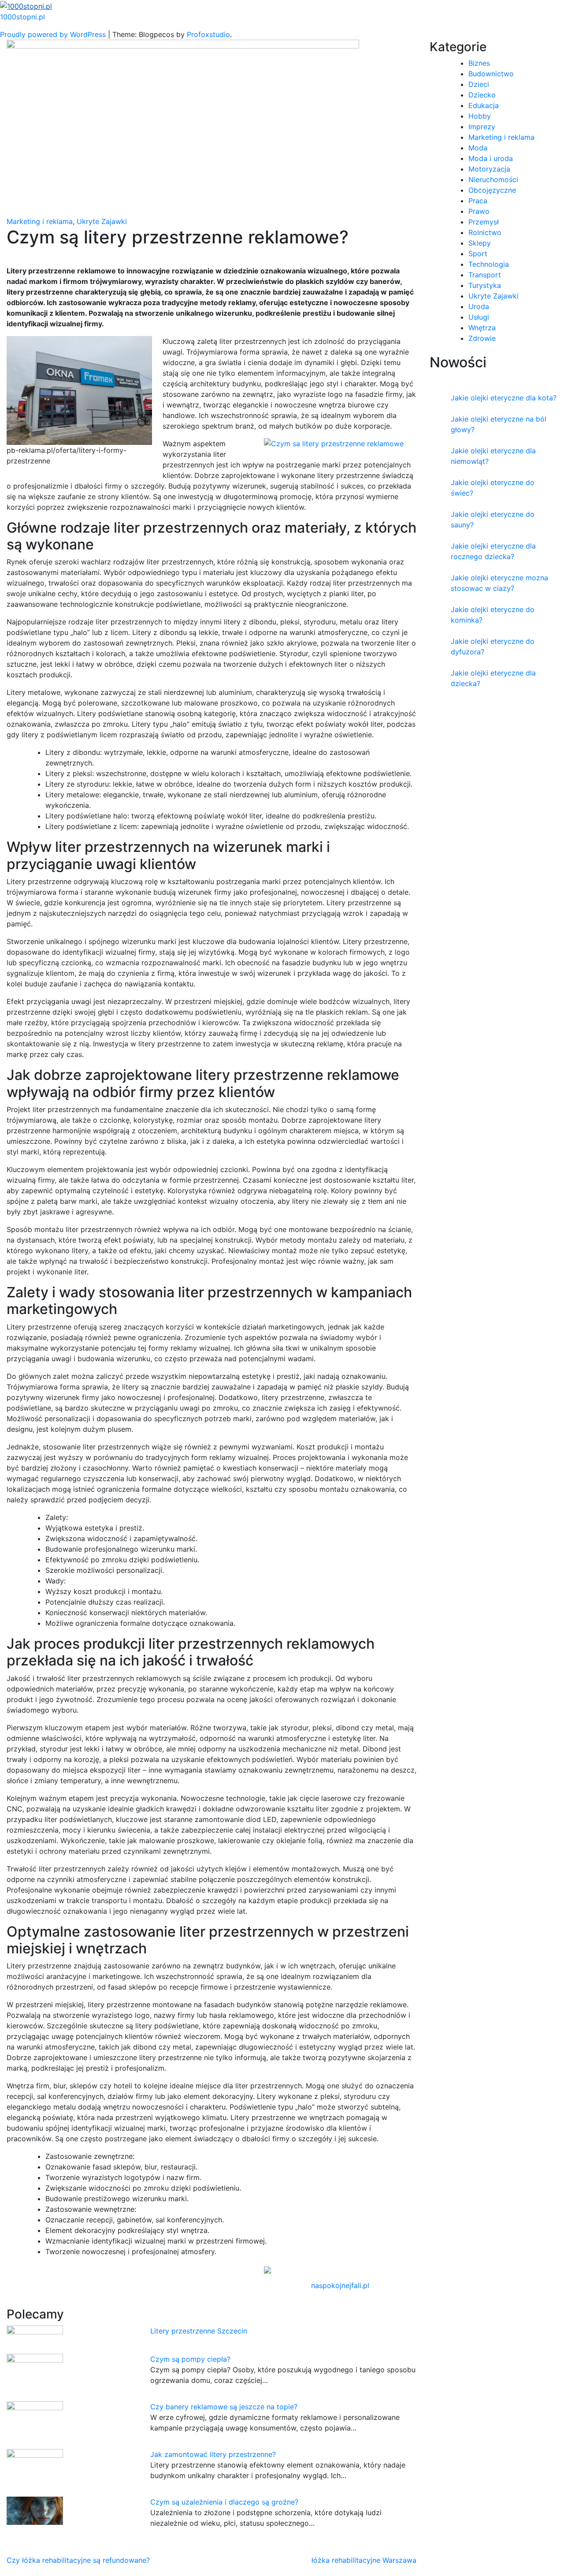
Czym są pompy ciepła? (190, 2359)
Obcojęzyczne (492, 190)
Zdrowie (482, 338)
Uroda (479, 306)
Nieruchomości (493, 179)
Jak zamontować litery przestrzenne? (213, 2454)
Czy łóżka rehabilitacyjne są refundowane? (78, 2560)
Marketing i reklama (40, 221)
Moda (478, 148)
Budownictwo (491, 74)
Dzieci (479, 84)
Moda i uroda (491, 158)
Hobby (480, 116)
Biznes (479, 63)
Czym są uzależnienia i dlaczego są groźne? (224, 2502)
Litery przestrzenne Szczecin (199, 2331)
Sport (478, 254)
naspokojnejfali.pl (340, 2285)
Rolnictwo (485, 232)
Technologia (489, 264)
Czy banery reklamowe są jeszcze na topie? (224, 2407)
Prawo (479, 211)
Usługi (479, 317)
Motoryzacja (489, 169)
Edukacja (484, 105)
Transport (485, 275)
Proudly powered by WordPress (54, 34)
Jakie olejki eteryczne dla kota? (504, 398)
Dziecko (482, 95)
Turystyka (485, 285)
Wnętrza (482, 328)
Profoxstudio (208, 34)
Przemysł (484, 222)
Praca (478, 201)
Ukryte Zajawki (102, 221)
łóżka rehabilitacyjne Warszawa (364, 2560)
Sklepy (480, 243)
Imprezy (482, 127)
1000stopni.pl (22, 17)
